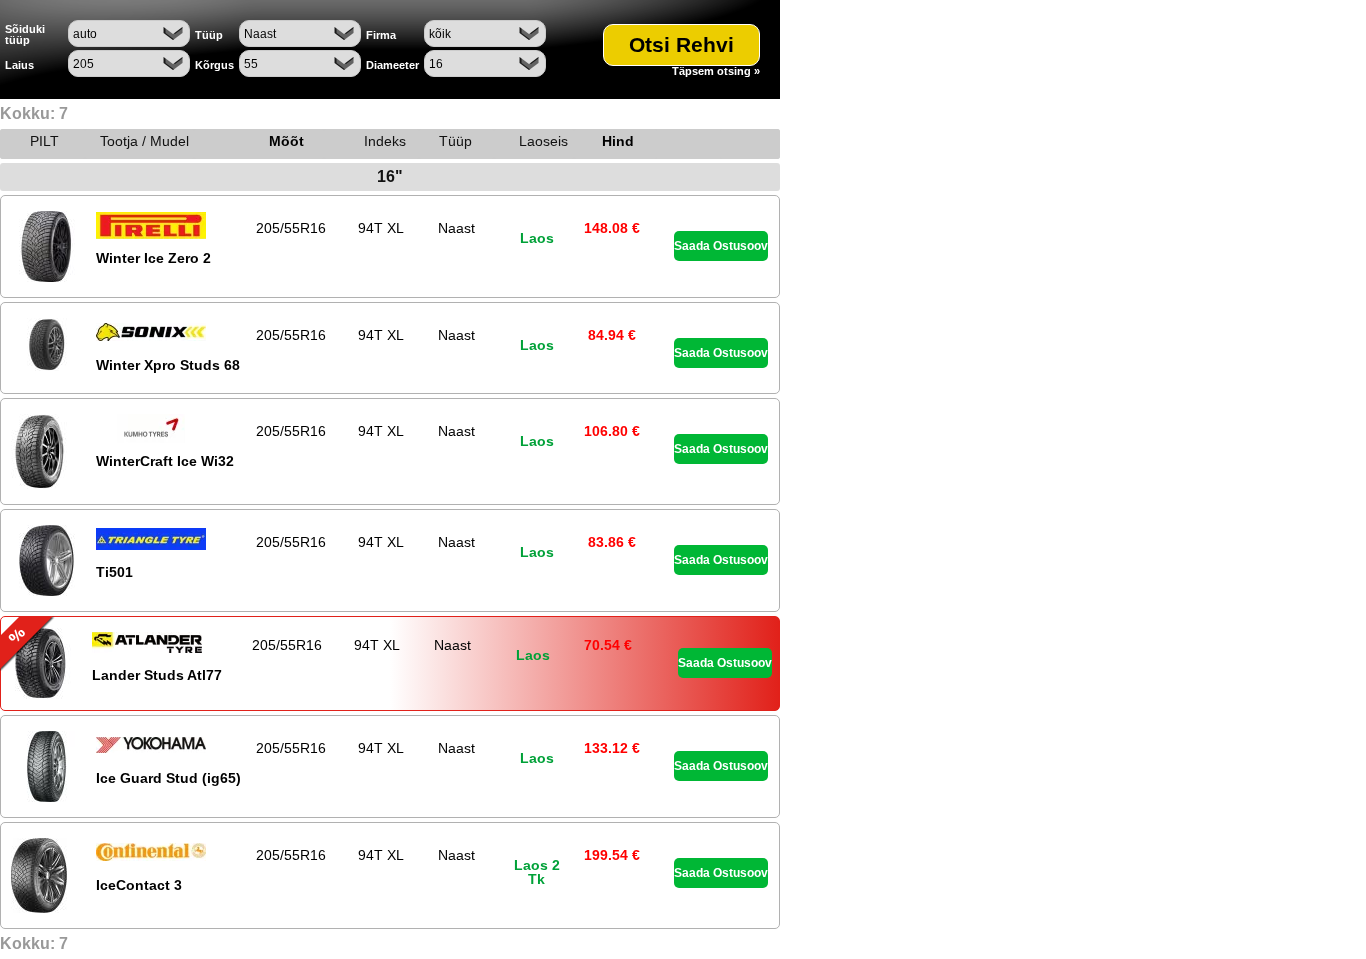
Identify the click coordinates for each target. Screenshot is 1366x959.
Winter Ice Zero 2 (153, 258)
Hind (618, 141)
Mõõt (286, 141)
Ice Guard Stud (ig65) (168, 778)
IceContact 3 (139, 885)
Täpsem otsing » (716, 71)
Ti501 (114, 572)
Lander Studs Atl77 (157, 675)
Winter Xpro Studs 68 (168, 365)
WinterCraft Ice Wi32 (165, 461)
